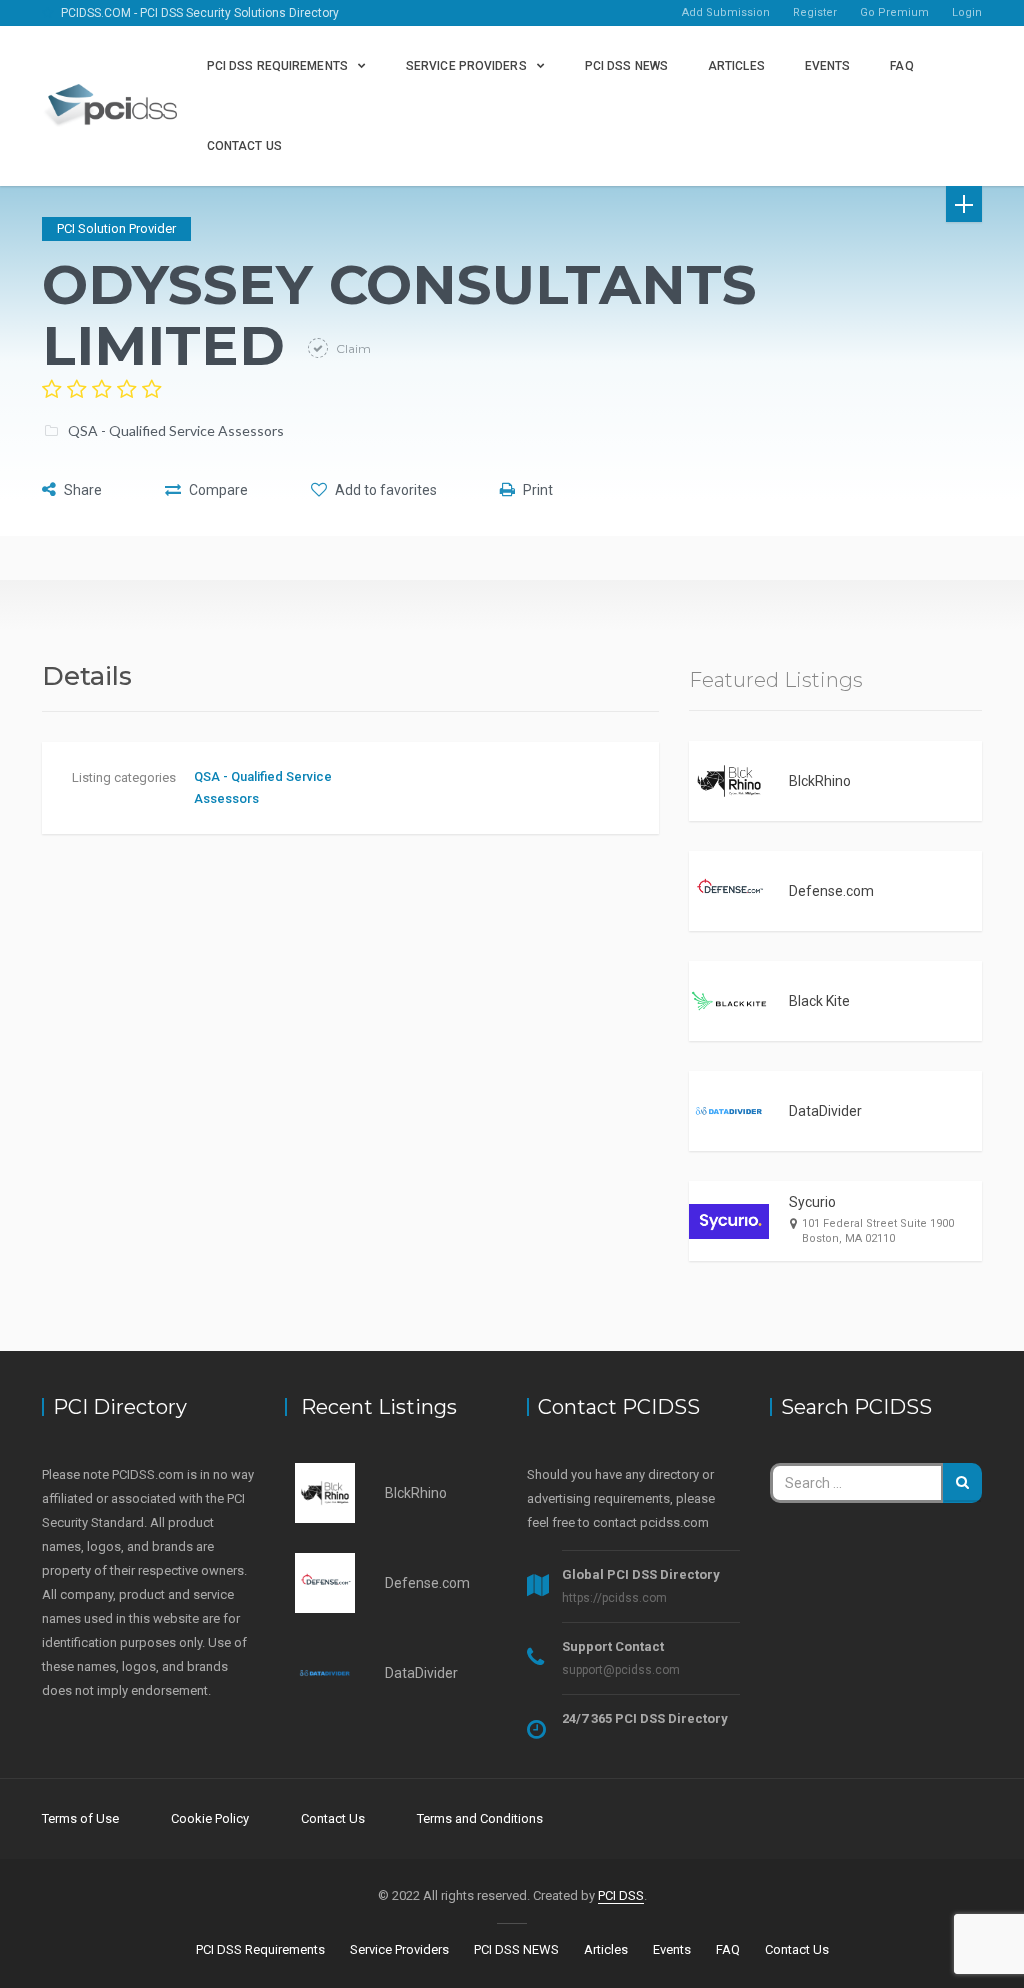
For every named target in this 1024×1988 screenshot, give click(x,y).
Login (967, 12)
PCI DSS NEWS (626, 66)
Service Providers (466, 66)
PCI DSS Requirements (277, 66)
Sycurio (812, 1202)
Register (815, 12)
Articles (736, 66)
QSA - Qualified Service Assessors (176, 430)
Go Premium (894, 12)
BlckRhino (820, 781)
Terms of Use (80, 1818)
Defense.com (831, 891)
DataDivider (825, 1111)
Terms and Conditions (480, 1818)
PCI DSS (621, 1895)
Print (536, 490)
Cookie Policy (210, 1818)
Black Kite (819, 1001)
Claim (352, 348)
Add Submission (726, 12)
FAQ (901, 66)
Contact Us (244, 146)
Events (828, 66)
